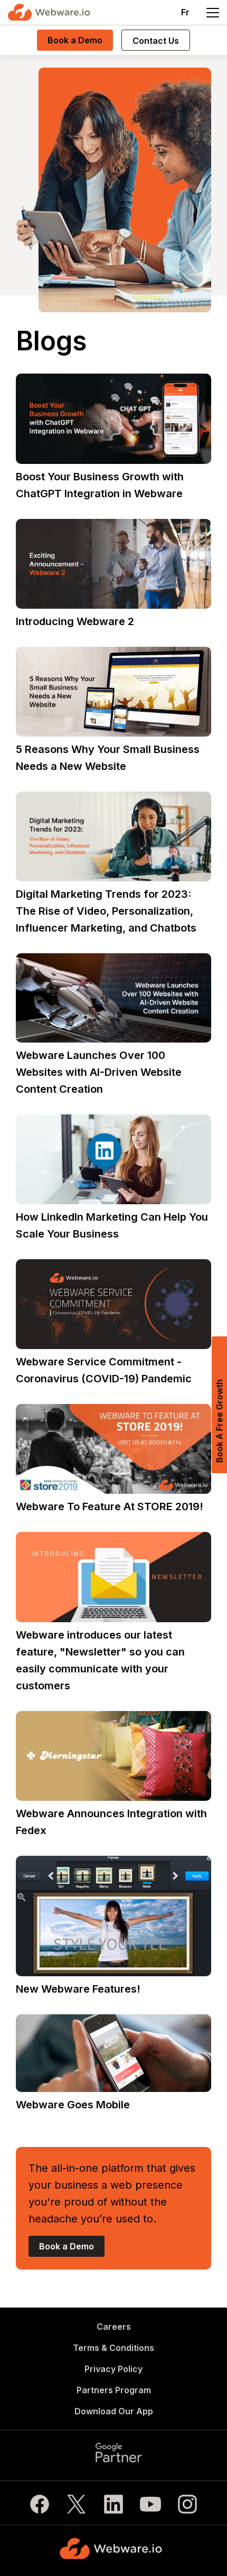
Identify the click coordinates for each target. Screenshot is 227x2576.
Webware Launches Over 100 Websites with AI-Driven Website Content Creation (99, 1072)
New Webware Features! (78, 1989)
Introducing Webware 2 (75, 621)
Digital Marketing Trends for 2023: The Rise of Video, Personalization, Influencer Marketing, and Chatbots (106, 911)
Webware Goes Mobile (73, 2105)
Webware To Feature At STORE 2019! (110, 1506)
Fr (185, 12)
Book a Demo (75, 40)
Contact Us (156, 41)
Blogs (51, 341)
